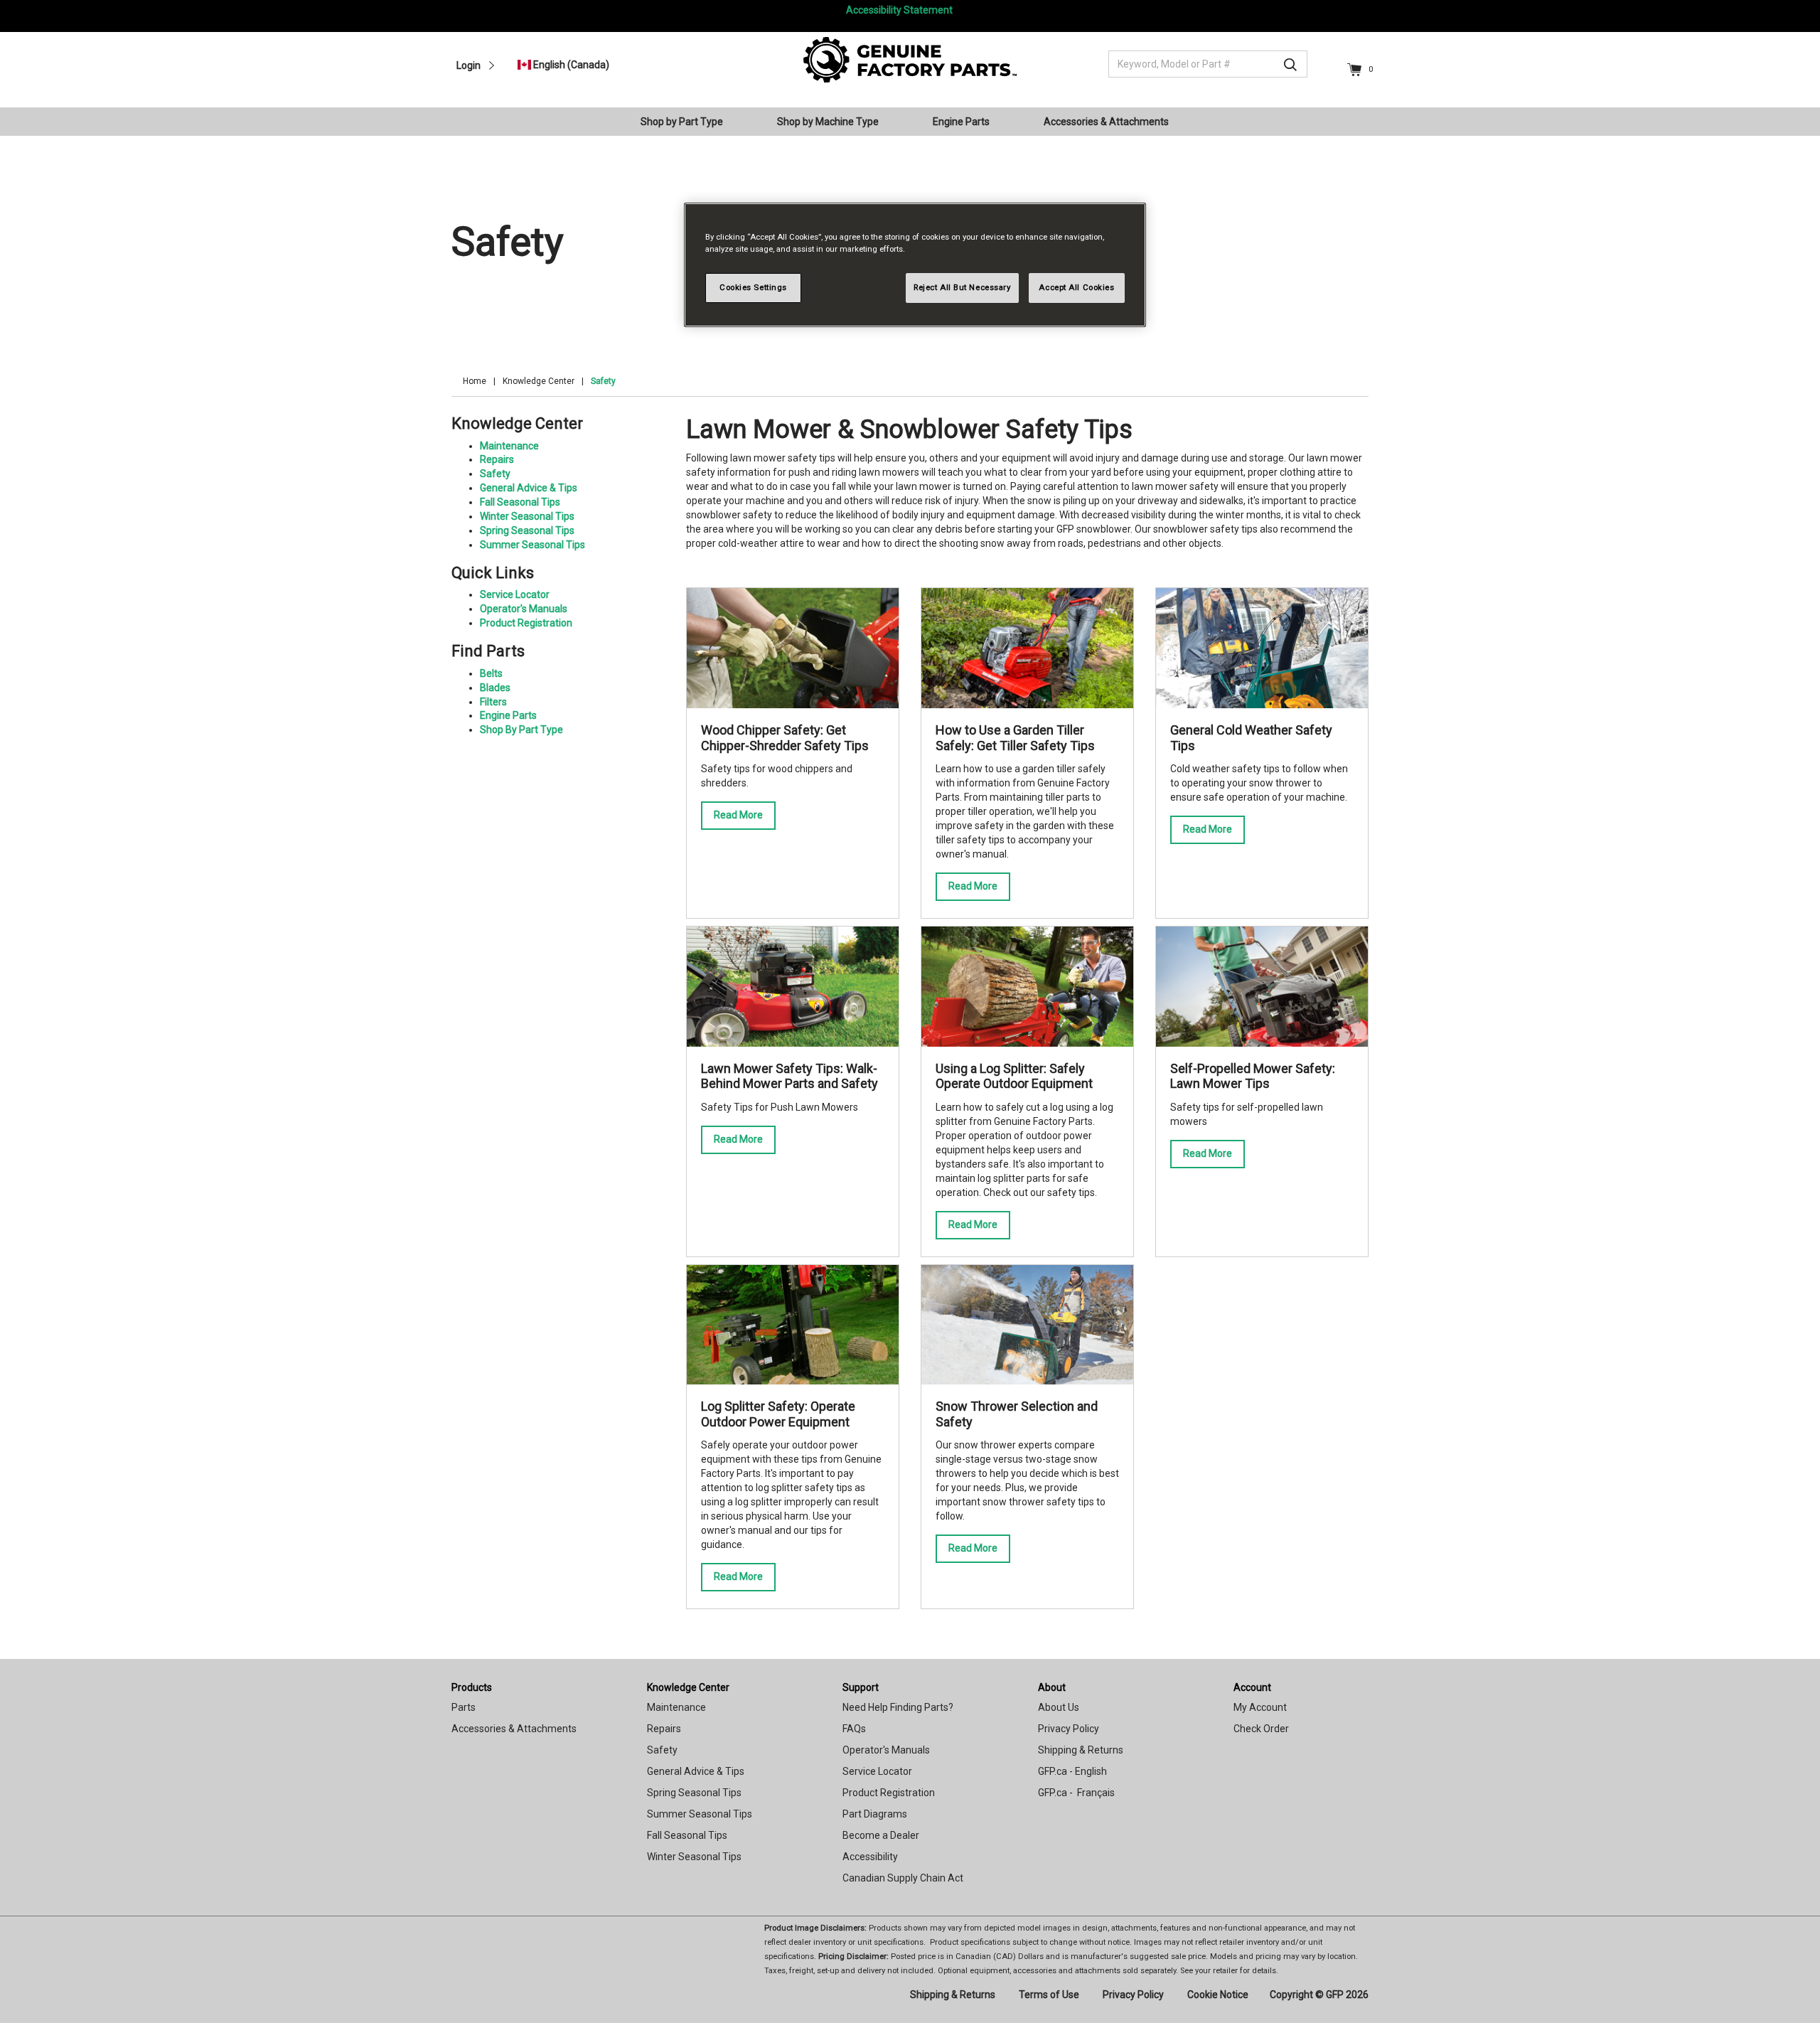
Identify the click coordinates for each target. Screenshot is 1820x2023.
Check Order (1261, 1729)
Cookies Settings (753, 287)
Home (475, 381)
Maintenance (509, 446)
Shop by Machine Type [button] (828, 122)
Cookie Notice (1218, 1995)
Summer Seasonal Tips (532, 545)
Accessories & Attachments (514, 1729)
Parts (464, 1707)
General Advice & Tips (529, 488)
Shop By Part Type (521, 730)
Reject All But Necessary (962, 287)
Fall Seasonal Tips (520, 502)
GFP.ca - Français (1076, 1793)
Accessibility (870, 1857)
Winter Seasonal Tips (527, 516)
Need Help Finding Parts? (898, 1707)
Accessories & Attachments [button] (1106, 122)
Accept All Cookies (1076, 287)
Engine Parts (508, 715)
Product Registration (526, 623)
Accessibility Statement (899, 10)
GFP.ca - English (1072, 1771)
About (1052, 1687)
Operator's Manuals (524, 609)
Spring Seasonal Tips (527, 530)
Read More (738, 815)
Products (472, 1687)
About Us (1059, 1707)
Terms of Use (1049, 1995)
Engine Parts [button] (961, 122)
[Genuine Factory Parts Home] (910, 59)
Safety (495, 474)
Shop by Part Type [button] (682, 122)
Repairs (497, 459)
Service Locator (515, 594)
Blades (495, 688)
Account (1252, 1687)
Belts (491, 673)
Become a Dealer (881, 1835)
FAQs (854, 1729)
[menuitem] (687, 122)
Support (861, 1687)
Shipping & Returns (1081, 1750)
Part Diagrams (875, 1814)
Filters (493, 702)
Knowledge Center (539, 381)
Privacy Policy (1069, 1729)
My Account (1260, 1707)
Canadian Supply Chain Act (903, 1878)
